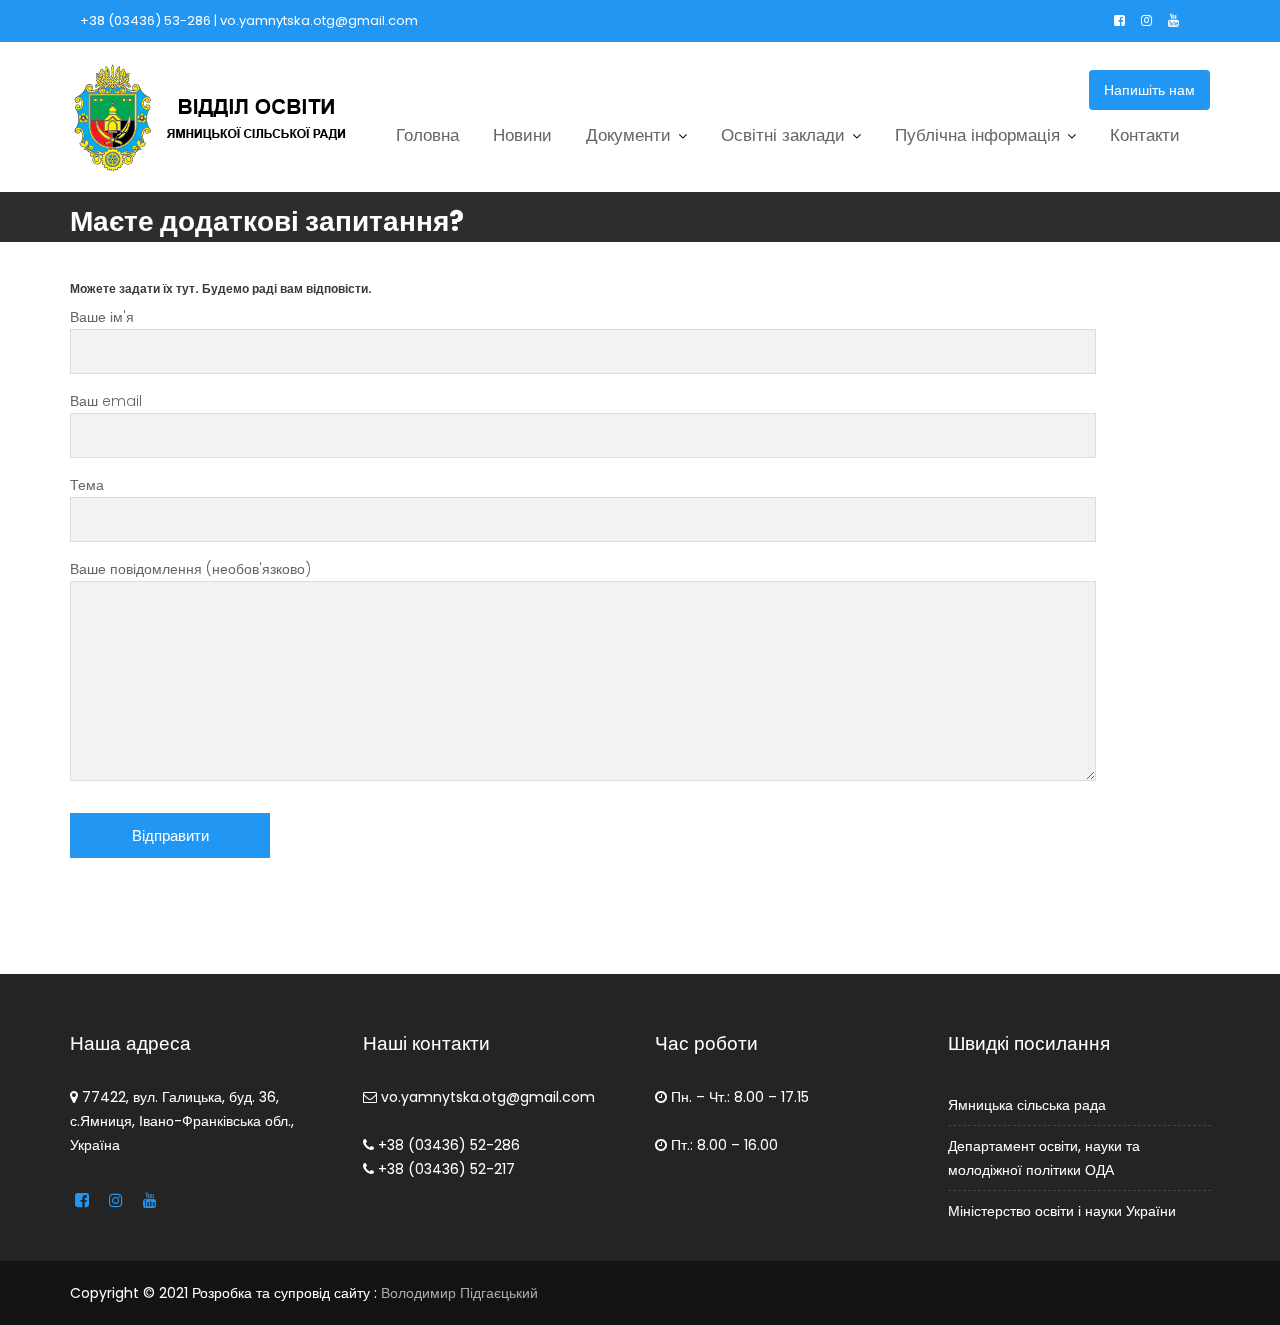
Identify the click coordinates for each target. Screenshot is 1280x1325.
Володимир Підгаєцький (459, 1293)
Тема (87, 485)
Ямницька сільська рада (1027, 1105)
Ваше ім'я (102, 317)
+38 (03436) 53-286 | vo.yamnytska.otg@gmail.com (249, 20)
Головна (427, 135)
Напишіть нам (1149, 90)
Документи (628, 135)
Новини (522, 135)
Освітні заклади (783, 135)
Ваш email (106, 401)
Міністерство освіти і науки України (1062, 1211)
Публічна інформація (977, 135)
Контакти (1145, 135)
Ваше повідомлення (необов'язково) (190, 569)
